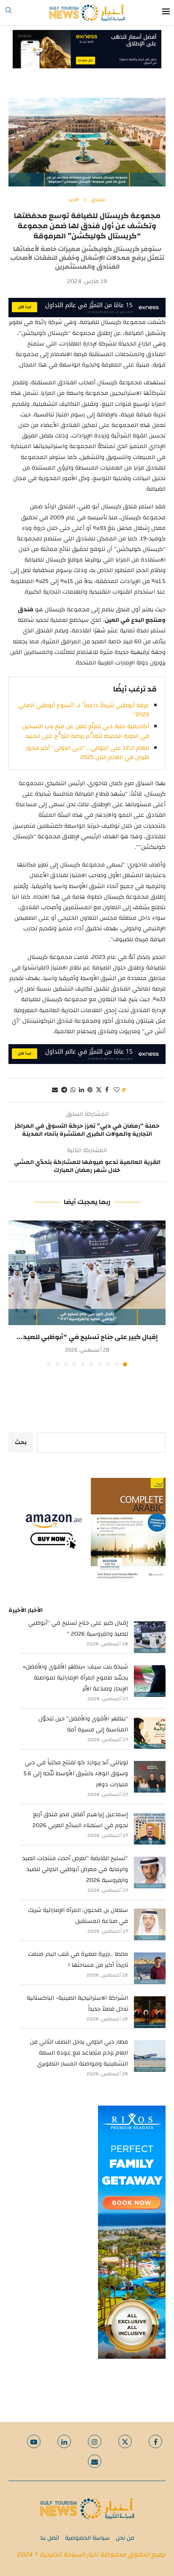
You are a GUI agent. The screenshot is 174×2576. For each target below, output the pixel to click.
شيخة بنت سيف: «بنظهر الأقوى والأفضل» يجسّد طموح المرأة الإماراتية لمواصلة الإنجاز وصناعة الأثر (75, 1678)
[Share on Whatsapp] (73, 1090)
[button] (16, 1293)
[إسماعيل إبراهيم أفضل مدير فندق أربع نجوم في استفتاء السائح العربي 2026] (150, 1829)
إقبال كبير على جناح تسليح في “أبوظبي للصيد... (87, 1337)
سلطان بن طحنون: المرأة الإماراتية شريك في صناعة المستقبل (78, 1916)
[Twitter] (125, 2441)
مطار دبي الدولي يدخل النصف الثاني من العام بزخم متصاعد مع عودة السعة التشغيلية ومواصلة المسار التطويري (79, 2053)
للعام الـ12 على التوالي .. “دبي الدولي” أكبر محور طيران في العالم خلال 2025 (87, 753)
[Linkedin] (64, 2441)
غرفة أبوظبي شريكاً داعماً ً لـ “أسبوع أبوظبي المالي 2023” (84, 710)
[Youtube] (34, 2441)
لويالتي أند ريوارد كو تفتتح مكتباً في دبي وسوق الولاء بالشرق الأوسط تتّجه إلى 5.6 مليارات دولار (76, 1774)
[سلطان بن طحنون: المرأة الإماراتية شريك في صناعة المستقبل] (150, 1924)
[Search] (8, 13)
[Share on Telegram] (64, 1090)
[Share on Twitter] (99, 1090)
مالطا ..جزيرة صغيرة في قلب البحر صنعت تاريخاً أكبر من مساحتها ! (78, 1960)
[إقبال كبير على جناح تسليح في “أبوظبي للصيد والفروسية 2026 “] (87, 1273)
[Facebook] (155, 2441)
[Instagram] (95, 2441)
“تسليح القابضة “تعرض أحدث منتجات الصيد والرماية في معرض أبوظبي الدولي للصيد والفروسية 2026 (75, 1869)
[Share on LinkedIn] (82, 1090)
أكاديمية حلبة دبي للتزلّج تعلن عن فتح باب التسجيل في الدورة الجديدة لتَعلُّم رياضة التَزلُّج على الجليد (86, 731)
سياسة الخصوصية (87, 2538)
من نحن (125, 2538)
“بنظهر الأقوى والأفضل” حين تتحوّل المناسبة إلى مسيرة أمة (83, 1724)
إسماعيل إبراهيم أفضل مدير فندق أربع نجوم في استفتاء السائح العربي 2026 (80, 1820)
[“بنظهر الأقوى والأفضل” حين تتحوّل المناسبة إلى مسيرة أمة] (150, 1733)
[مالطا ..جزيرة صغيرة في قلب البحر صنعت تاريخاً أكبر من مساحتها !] (150, 1968)
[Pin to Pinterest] (90, 1090)
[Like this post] (117, 1090)
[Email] (95, 2461)
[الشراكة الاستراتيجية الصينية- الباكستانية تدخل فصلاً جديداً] (150, 2012)
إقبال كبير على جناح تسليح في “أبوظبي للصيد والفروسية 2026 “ (78, 1628)
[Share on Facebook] (107, 1090)
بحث (21, 1442)
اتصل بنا (50, 2538)
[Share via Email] (55, 1090)
